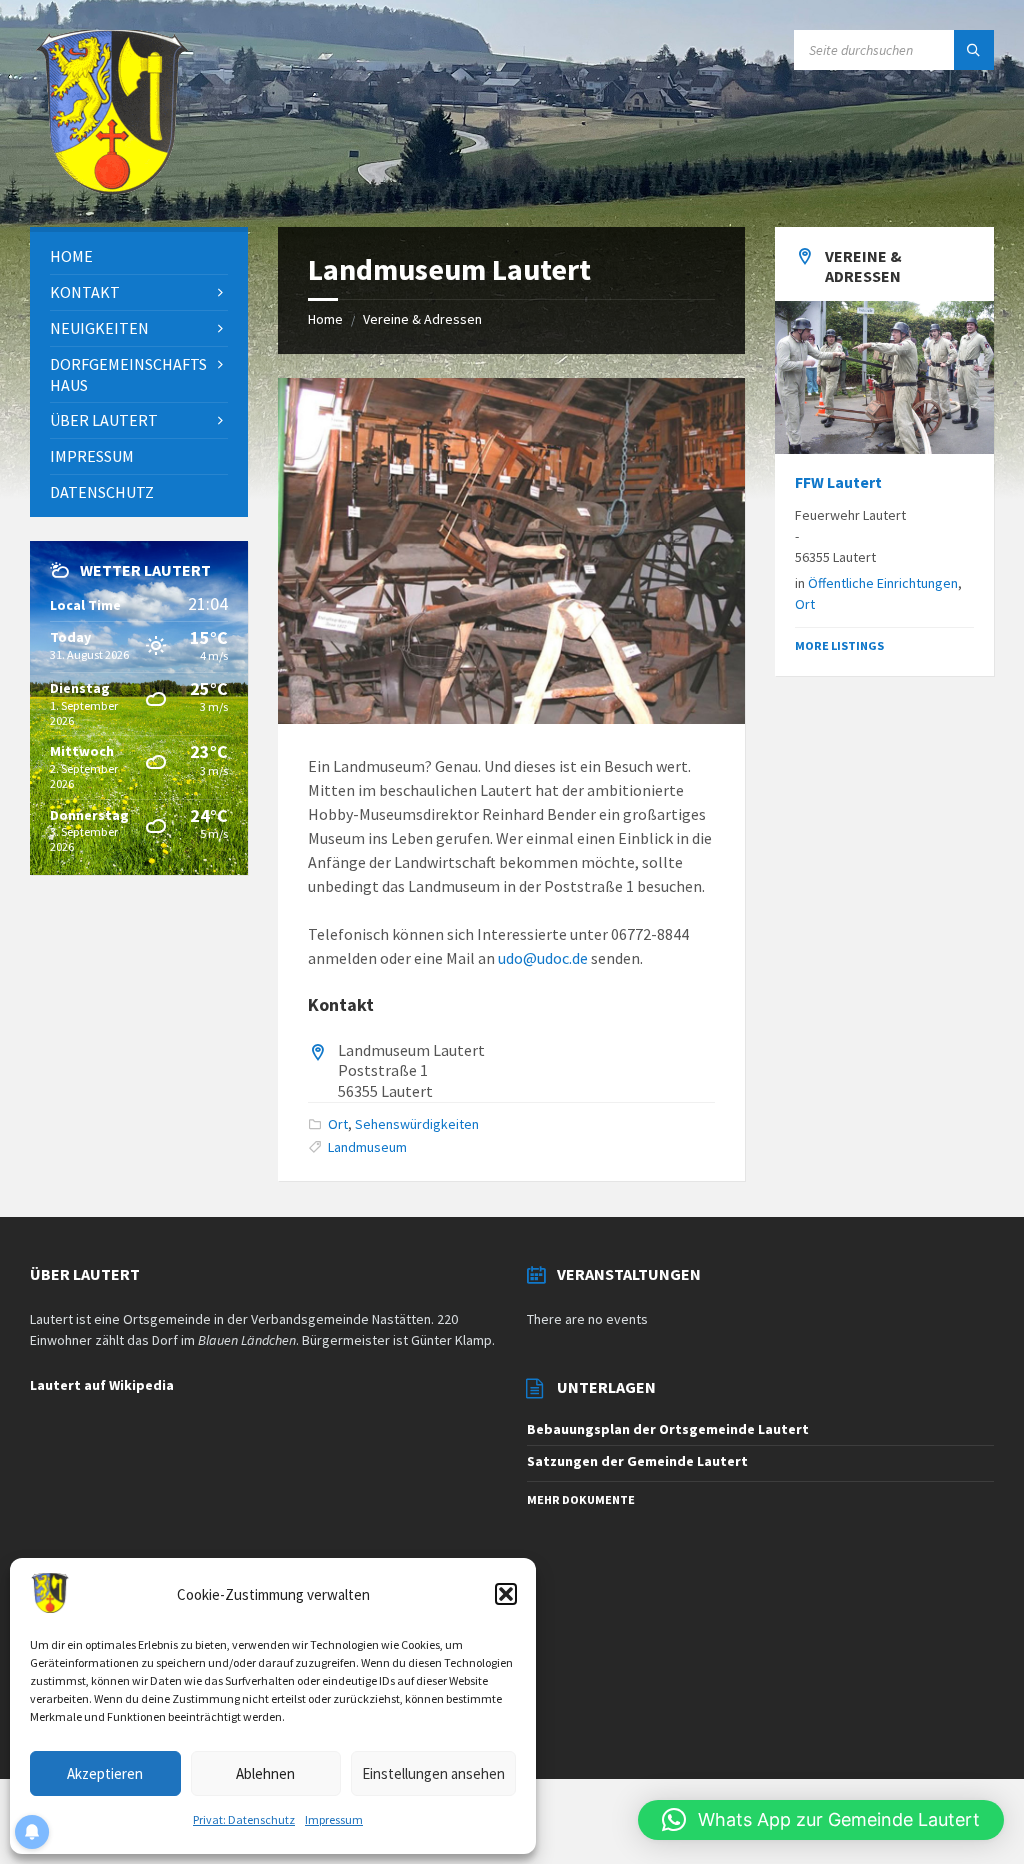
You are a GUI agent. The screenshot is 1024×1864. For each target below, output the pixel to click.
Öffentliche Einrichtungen (883, 583)
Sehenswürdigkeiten (417, 1124)
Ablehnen (265, 1773)
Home (325, 319)
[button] (506, 1594)
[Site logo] (112, 188)
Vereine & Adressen (422, 319)
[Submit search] (974, 50)
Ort (338, 1124)
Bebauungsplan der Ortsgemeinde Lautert (668, 1429)
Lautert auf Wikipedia (102, 1385)
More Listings (839, 645)
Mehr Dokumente (581, 1499)
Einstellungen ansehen (433, 1773)
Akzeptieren (105, 1773)
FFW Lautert (838, 482)
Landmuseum (367, 1147)
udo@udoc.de (543, 958)
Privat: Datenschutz (244, 1819)
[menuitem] (139, 256)
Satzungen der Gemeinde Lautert (637, 1461)
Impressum (334, 1819)
